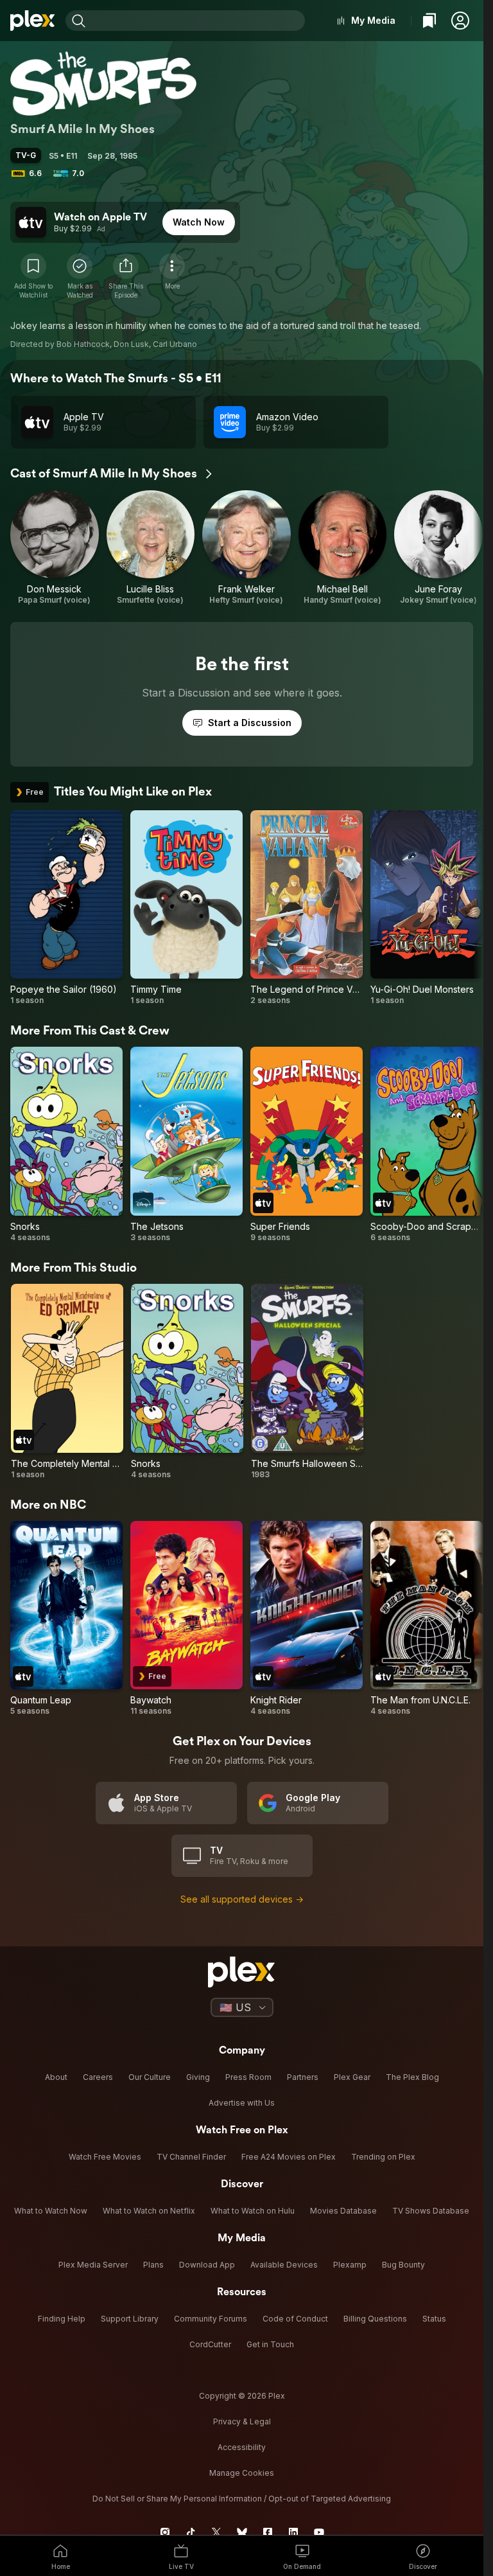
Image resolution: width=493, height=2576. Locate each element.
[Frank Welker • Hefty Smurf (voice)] (246, 548)
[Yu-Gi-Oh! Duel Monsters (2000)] (427, 908)
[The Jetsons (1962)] (186, 1145)
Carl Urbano (175, 344)
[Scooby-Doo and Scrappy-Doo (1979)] (427, 1145)
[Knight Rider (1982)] (307, 1619)
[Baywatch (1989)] (186, 1619)
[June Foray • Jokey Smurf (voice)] (438, 548)
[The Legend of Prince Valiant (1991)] (307, 908)
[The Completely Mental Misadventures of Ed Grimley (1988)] (67, 1382)
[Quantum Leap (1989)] (66, 1619)
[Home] (33, 21)
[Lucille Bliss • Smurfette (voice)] (151, 548)
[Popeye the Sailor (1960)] (66, 908)
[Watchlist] (429, 21)
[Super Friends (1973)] (307, 1145)
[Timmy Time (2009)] (186, 908)
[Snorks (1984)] (66, 1145)
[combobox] (197, 21)
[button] (460, 21)
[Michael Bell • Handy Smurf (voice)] (343, 548)
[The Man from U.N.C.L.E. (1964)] (427, 1619)
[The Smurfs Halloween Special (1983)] (307, 1382)
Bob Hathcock (83, 344)
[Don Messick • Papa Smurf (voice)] (55, 548)
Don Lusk (131, 344)
